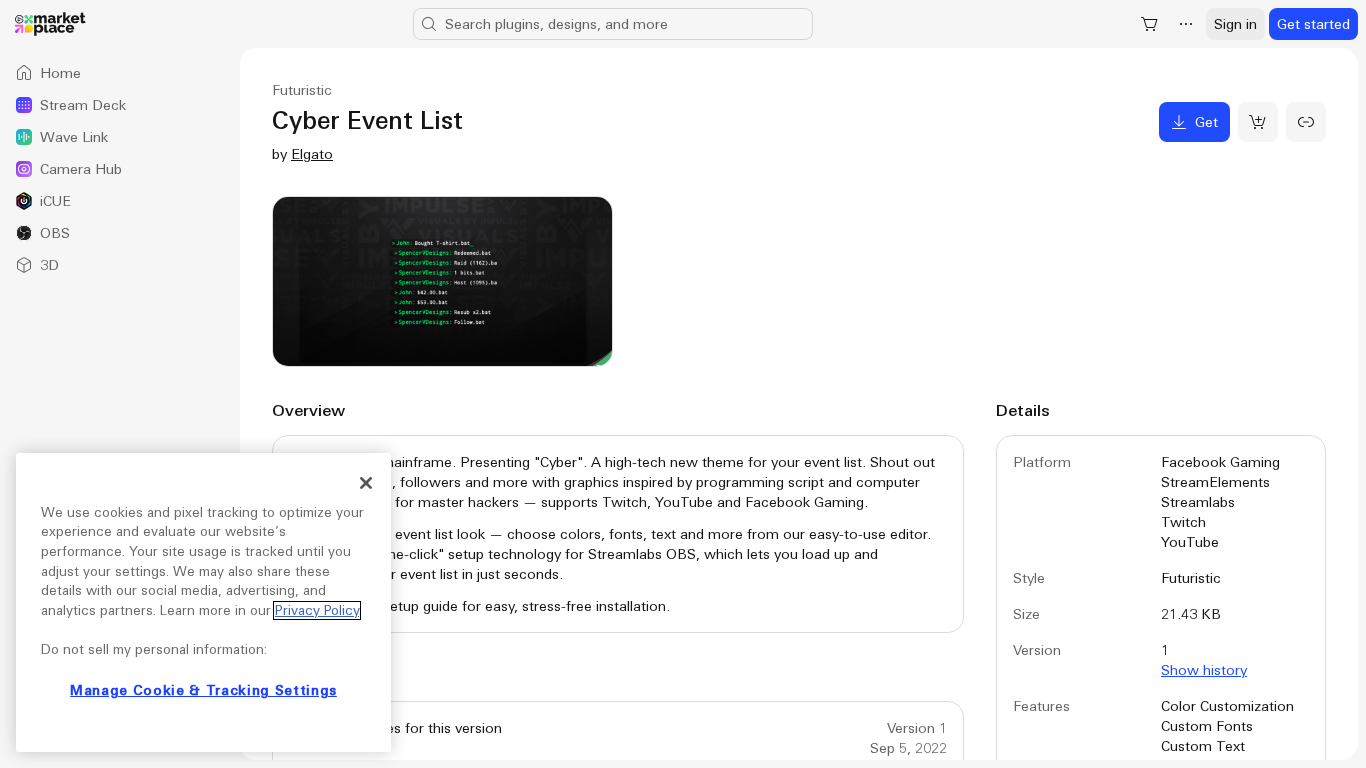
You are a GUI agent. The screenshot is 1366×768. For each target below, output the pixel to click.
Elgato (312, 154)
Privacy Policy (317, 610)
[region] (203, 602)
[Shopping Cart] (1150, 24)
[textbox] (618, 534)
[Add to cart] (1258, 122)
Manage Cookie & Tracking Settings (203, 690)
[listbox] (120, 169)
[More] (1186, 24)
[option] (120, 73)
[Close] (366, 483)
